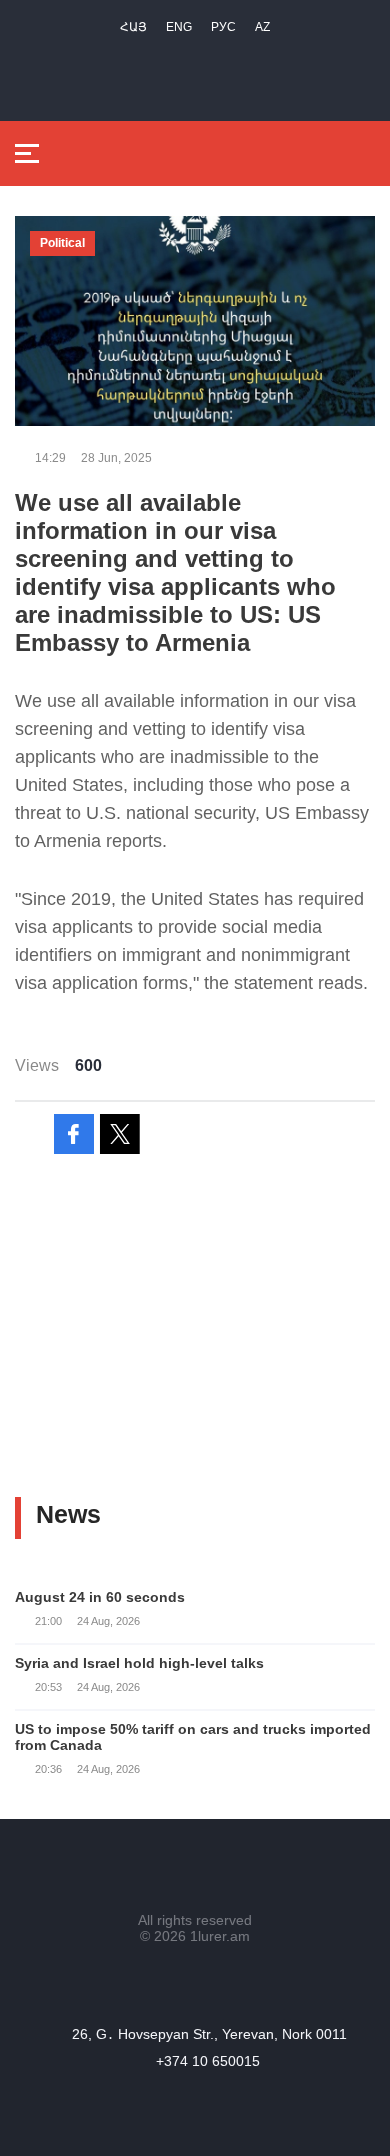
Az (262, 27)
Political (62, 243)
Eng (179, 27)
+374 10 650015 (208, 2061)
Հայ (133, 27)
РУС (223, 27)
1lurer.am (220, 1936)
